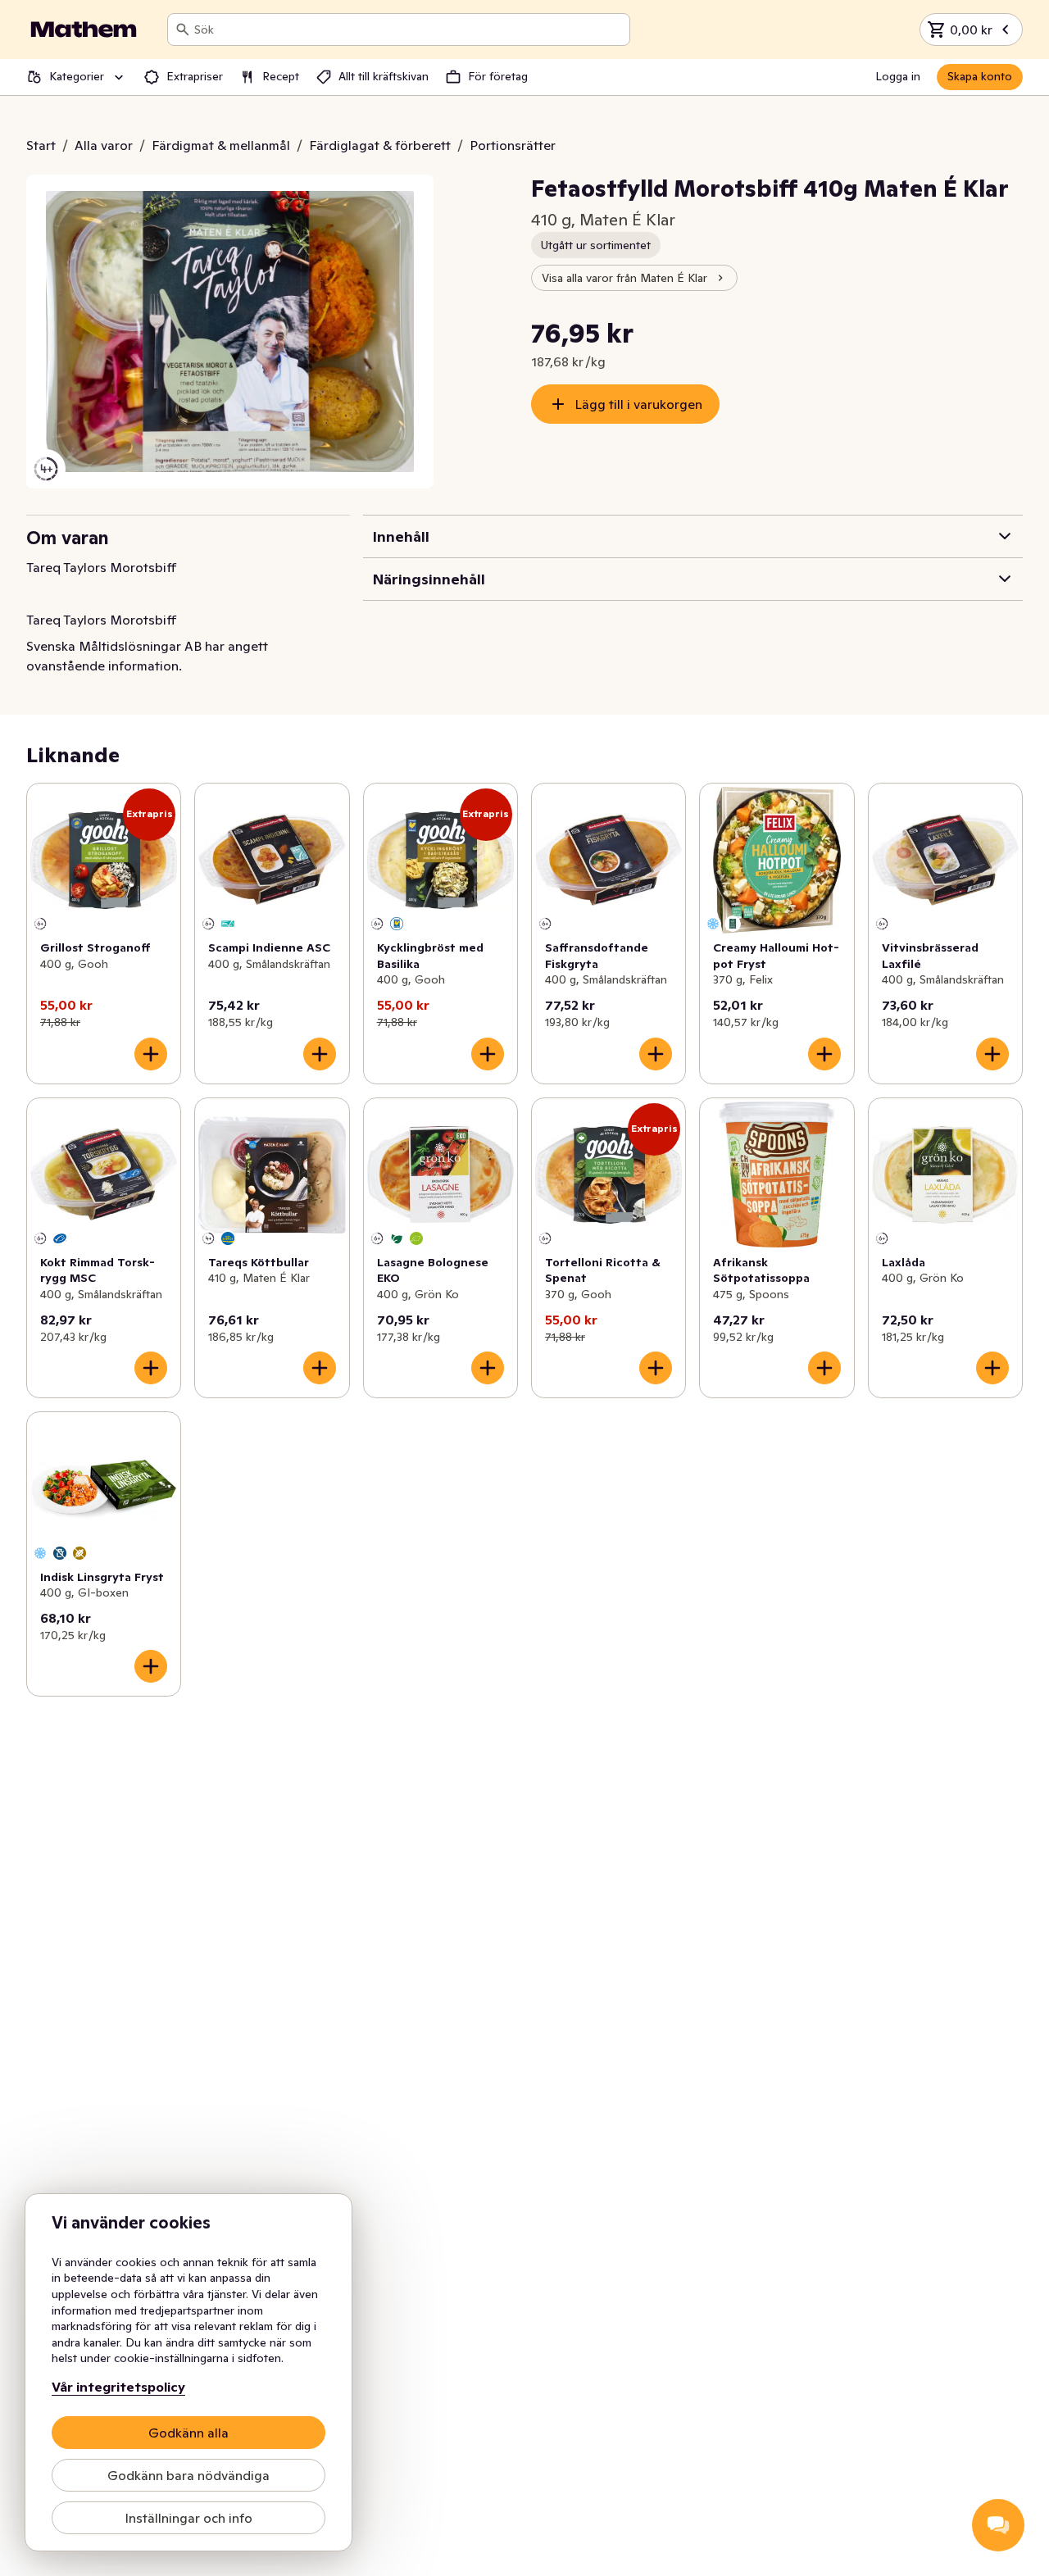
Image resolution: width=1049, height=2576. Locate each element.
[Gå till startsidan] (84, 30)
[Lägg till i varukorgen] (151, 1054)
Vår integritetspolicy (118, 2387)
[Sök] (183, 30)
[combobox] (409, 30)
